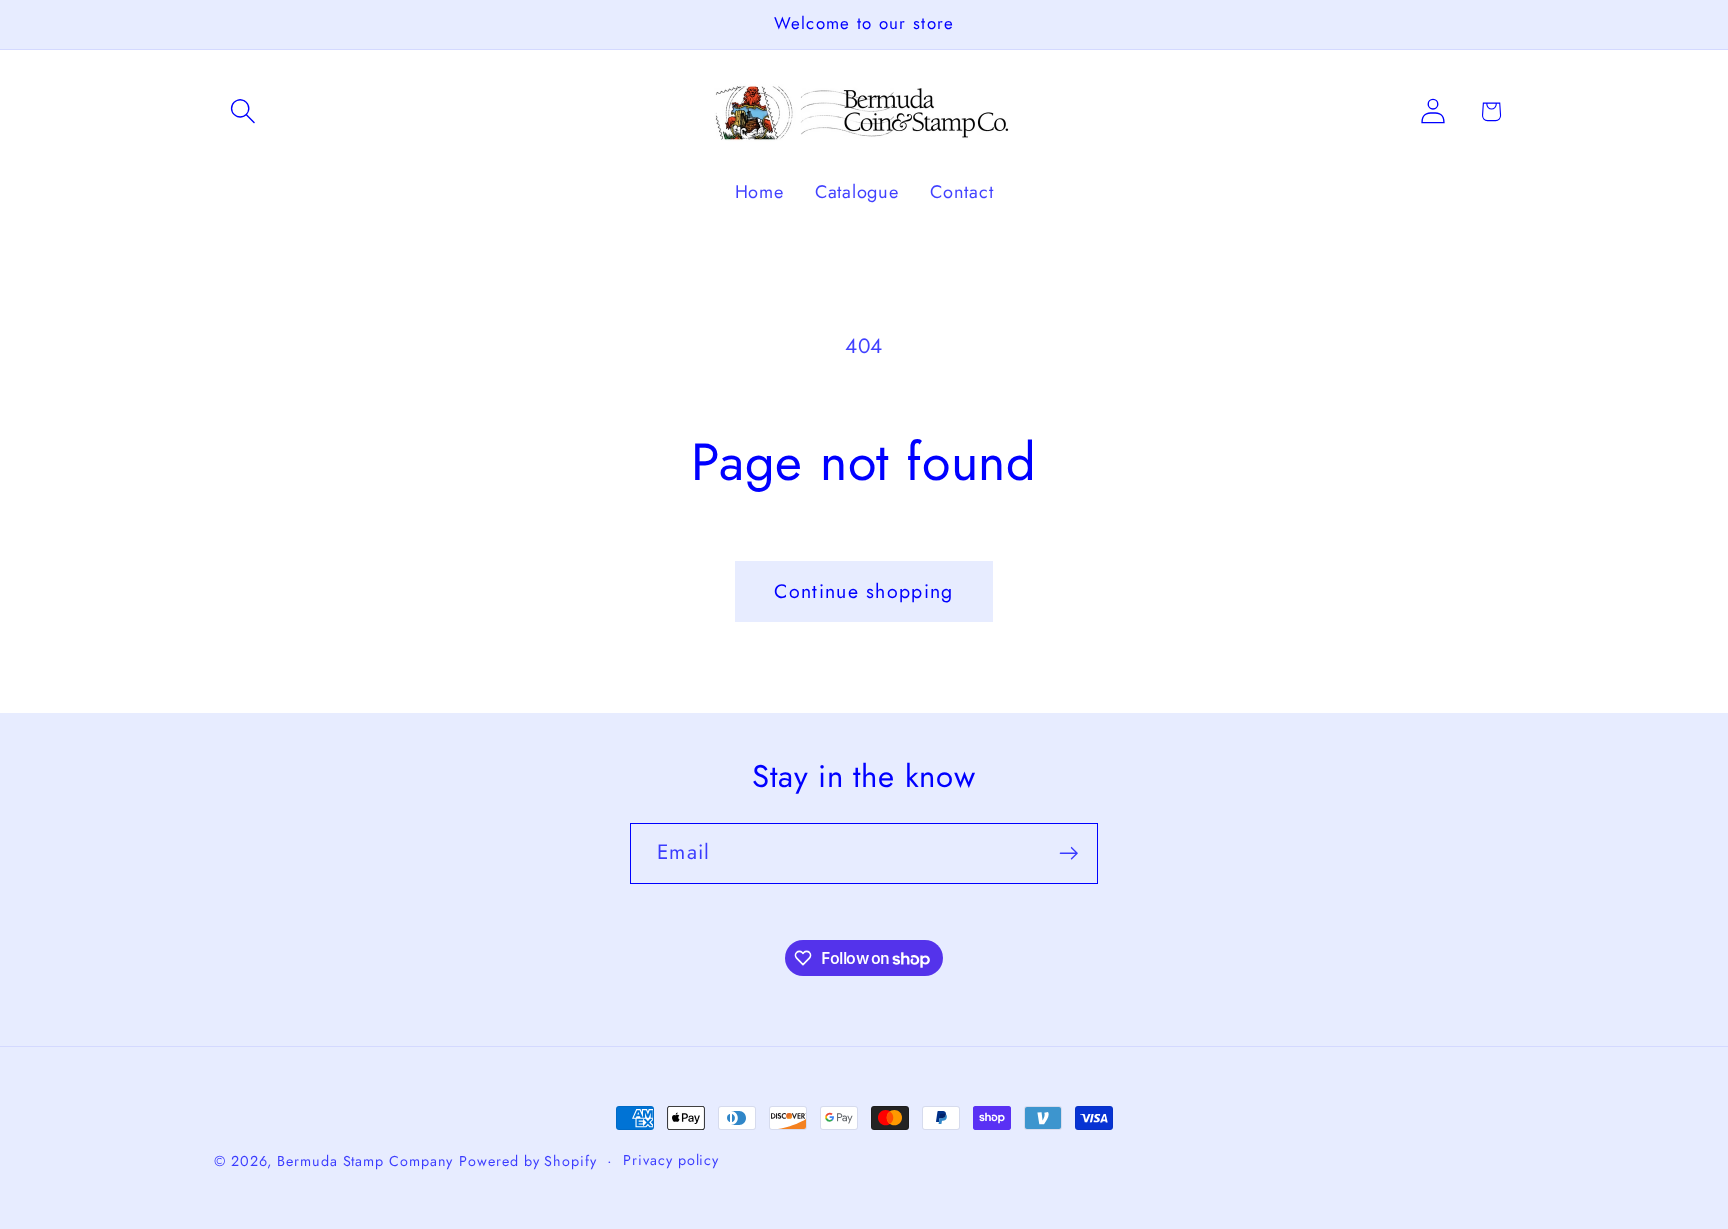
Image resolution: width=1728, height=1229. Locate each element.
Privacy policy (671, 1160)
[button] (242, 111)
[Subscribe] (1068, 853)
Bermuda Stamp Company (365, 1161)
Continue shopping (863, 591)
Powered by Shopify (527, 1161)
